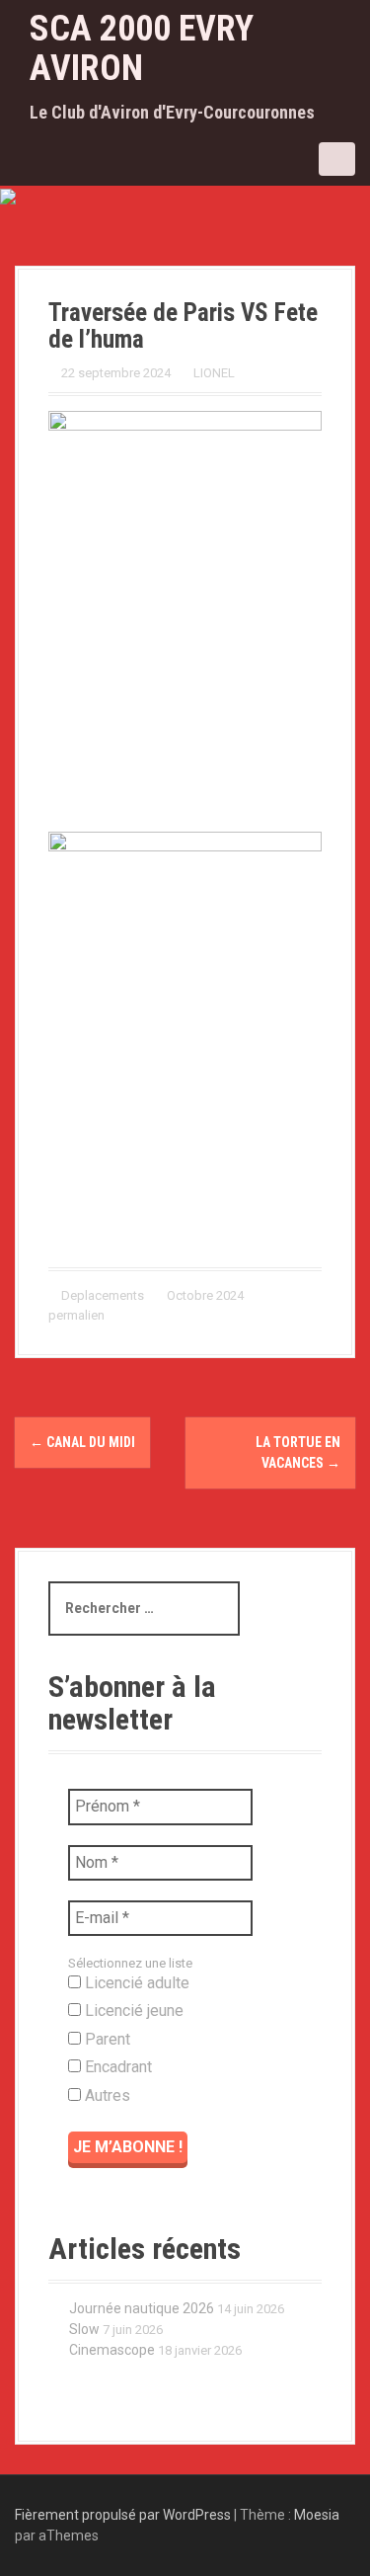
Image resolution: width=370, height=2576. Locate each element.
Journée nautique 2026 (142, 2308)
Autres (106, 2095)
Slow (84, 2329)
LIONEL (214, 373)
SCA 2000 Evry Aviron (142, 48)
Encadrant (116, 2067)
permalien (76, 1315)
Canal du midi (82, 1442)
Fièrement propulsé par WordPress (123, 2515)
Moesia (317, 2515)
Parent (106, 2039)
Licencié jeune (132, 2011)
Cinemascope (112, 2350)
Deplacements (103, 1295)
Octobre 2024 (205, 1295)
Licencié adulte (135, 1983)
